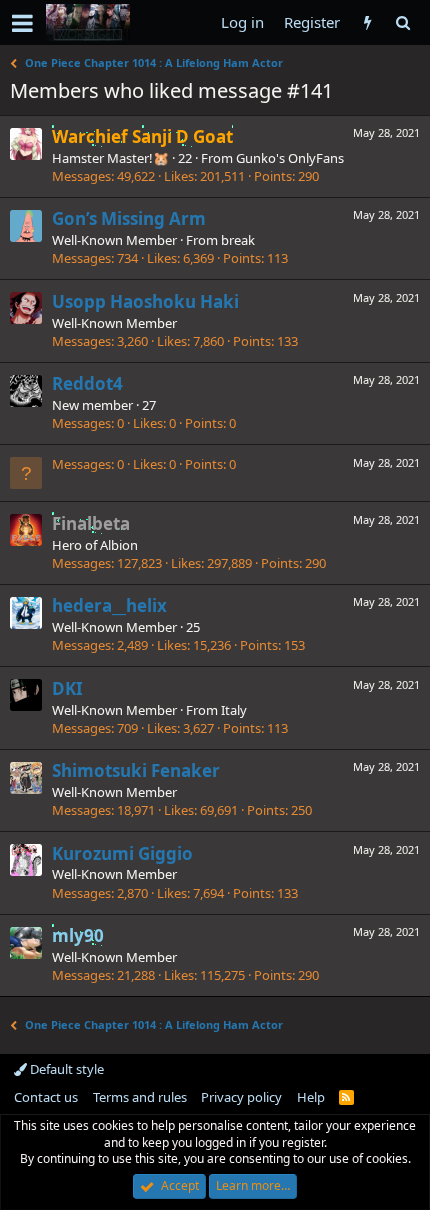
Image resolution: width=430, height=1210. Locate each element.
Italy (234, 710)
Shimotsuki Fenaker (136, 770)
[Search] (402, 22)
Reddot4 (87, 383)
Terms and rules (140, 1097)
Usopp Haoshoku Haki (145, 301)
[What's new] (367, 22)
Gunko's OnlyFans (290, 158)
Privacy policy (241, 1097)
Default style (65, 1069)
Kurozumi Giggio (122, 853)
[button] (22, 23)
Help (311, 1097)
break (238, 240)
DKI (67, 688)
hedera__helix (109, 605)
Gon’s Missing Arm (129, 218)
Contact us (46, 1097)
